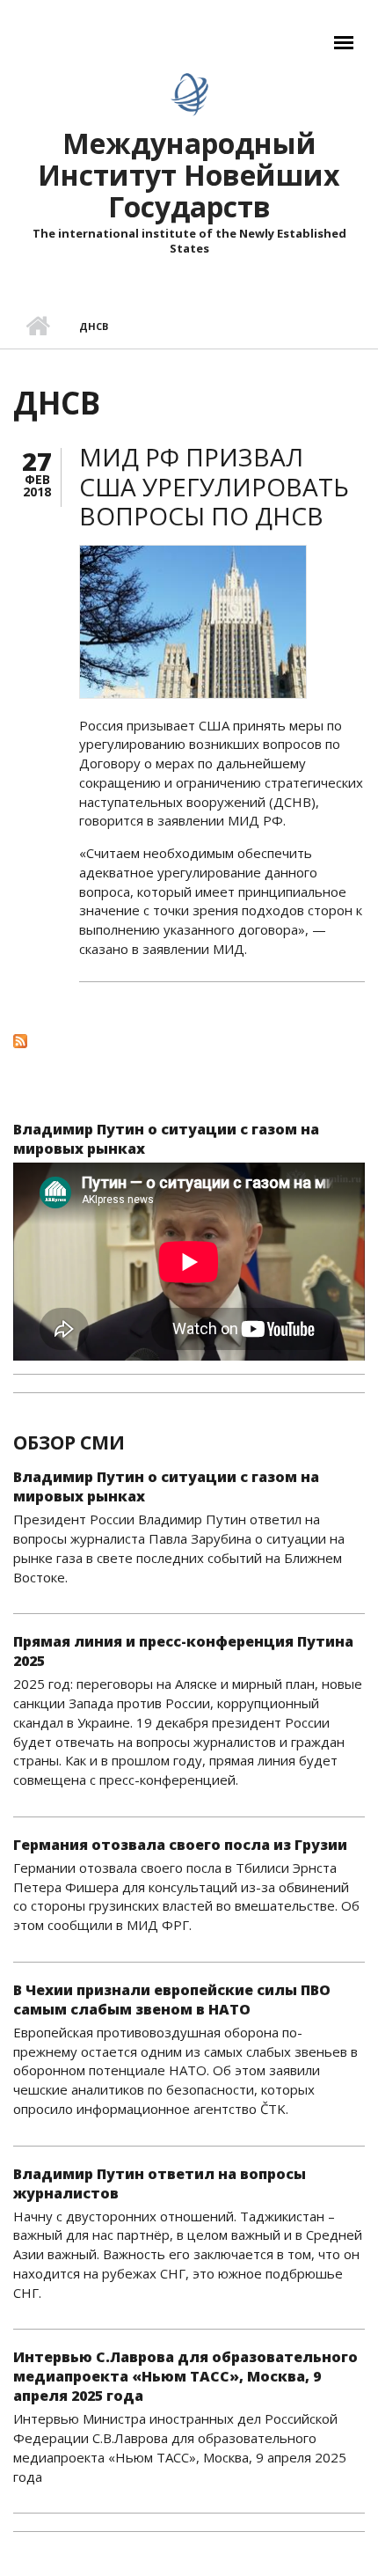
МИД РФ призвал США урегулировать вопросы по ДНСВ (214, 486)
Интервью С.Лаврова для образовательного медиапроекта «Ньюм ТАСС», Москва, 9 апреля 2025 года (185, 2376)
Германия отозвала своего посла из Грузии (180, 1845)
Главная (37, 327)
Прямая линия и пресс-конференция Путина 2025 (183, 1651)
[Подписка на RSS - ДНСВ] (189, 1040)
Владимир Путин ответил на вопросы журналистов (160, 2183)
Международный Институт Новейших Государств (189, 175)
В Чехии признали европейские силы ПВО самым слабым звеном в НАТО (172, 2000)
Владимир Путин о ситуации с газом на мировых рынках (166, 1139)
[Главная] (189, 94)
